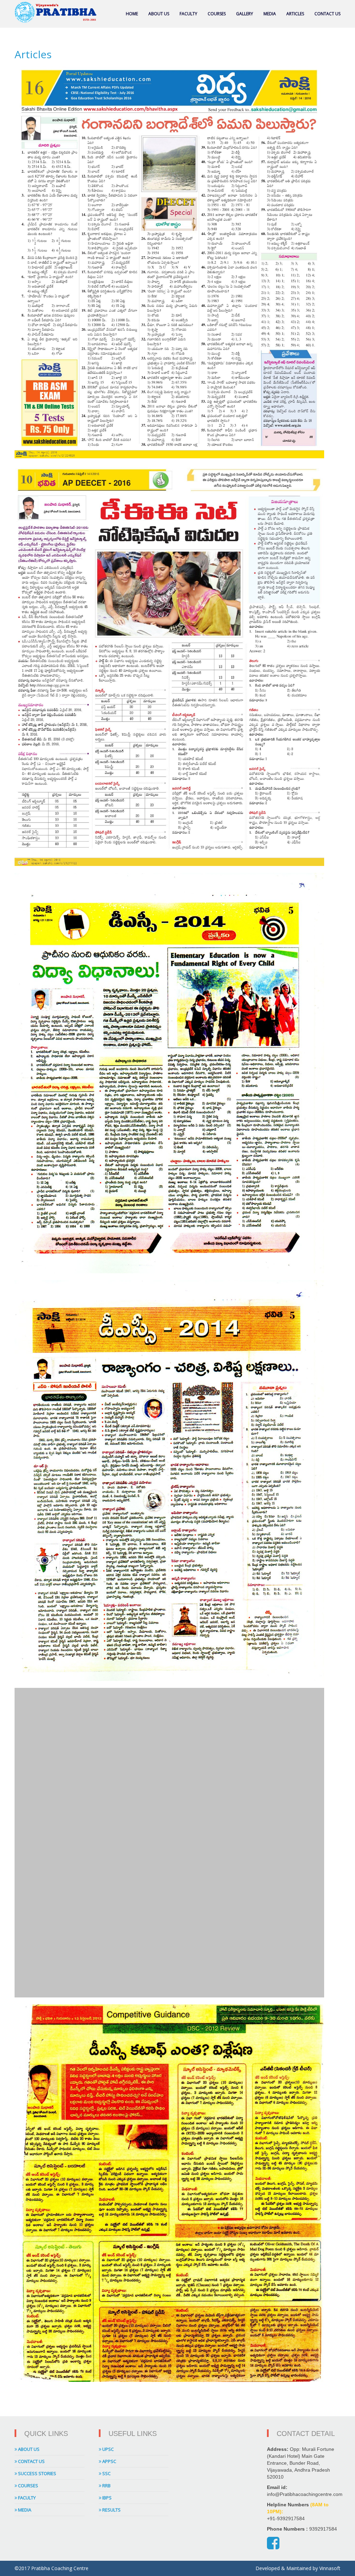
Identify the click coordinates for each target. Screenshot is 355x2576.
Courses (28, 2486)
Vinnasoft (330, 2568)
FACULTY (188, 14)
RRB (106, 2486)
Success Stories (37, 2473)
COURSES (217, 14)
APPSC (109, 2461)
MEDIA (270, 14)
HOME (132, 14)
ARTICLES (295, 14)
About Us (28, 2449)
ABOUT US (159, 14)
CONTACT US (327, 14)
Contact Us (31, 2461)
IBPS (106, 2498)
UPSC (107, 2449)
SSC (106, 2473)
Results (111, 2510)
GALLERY (245, 14)
